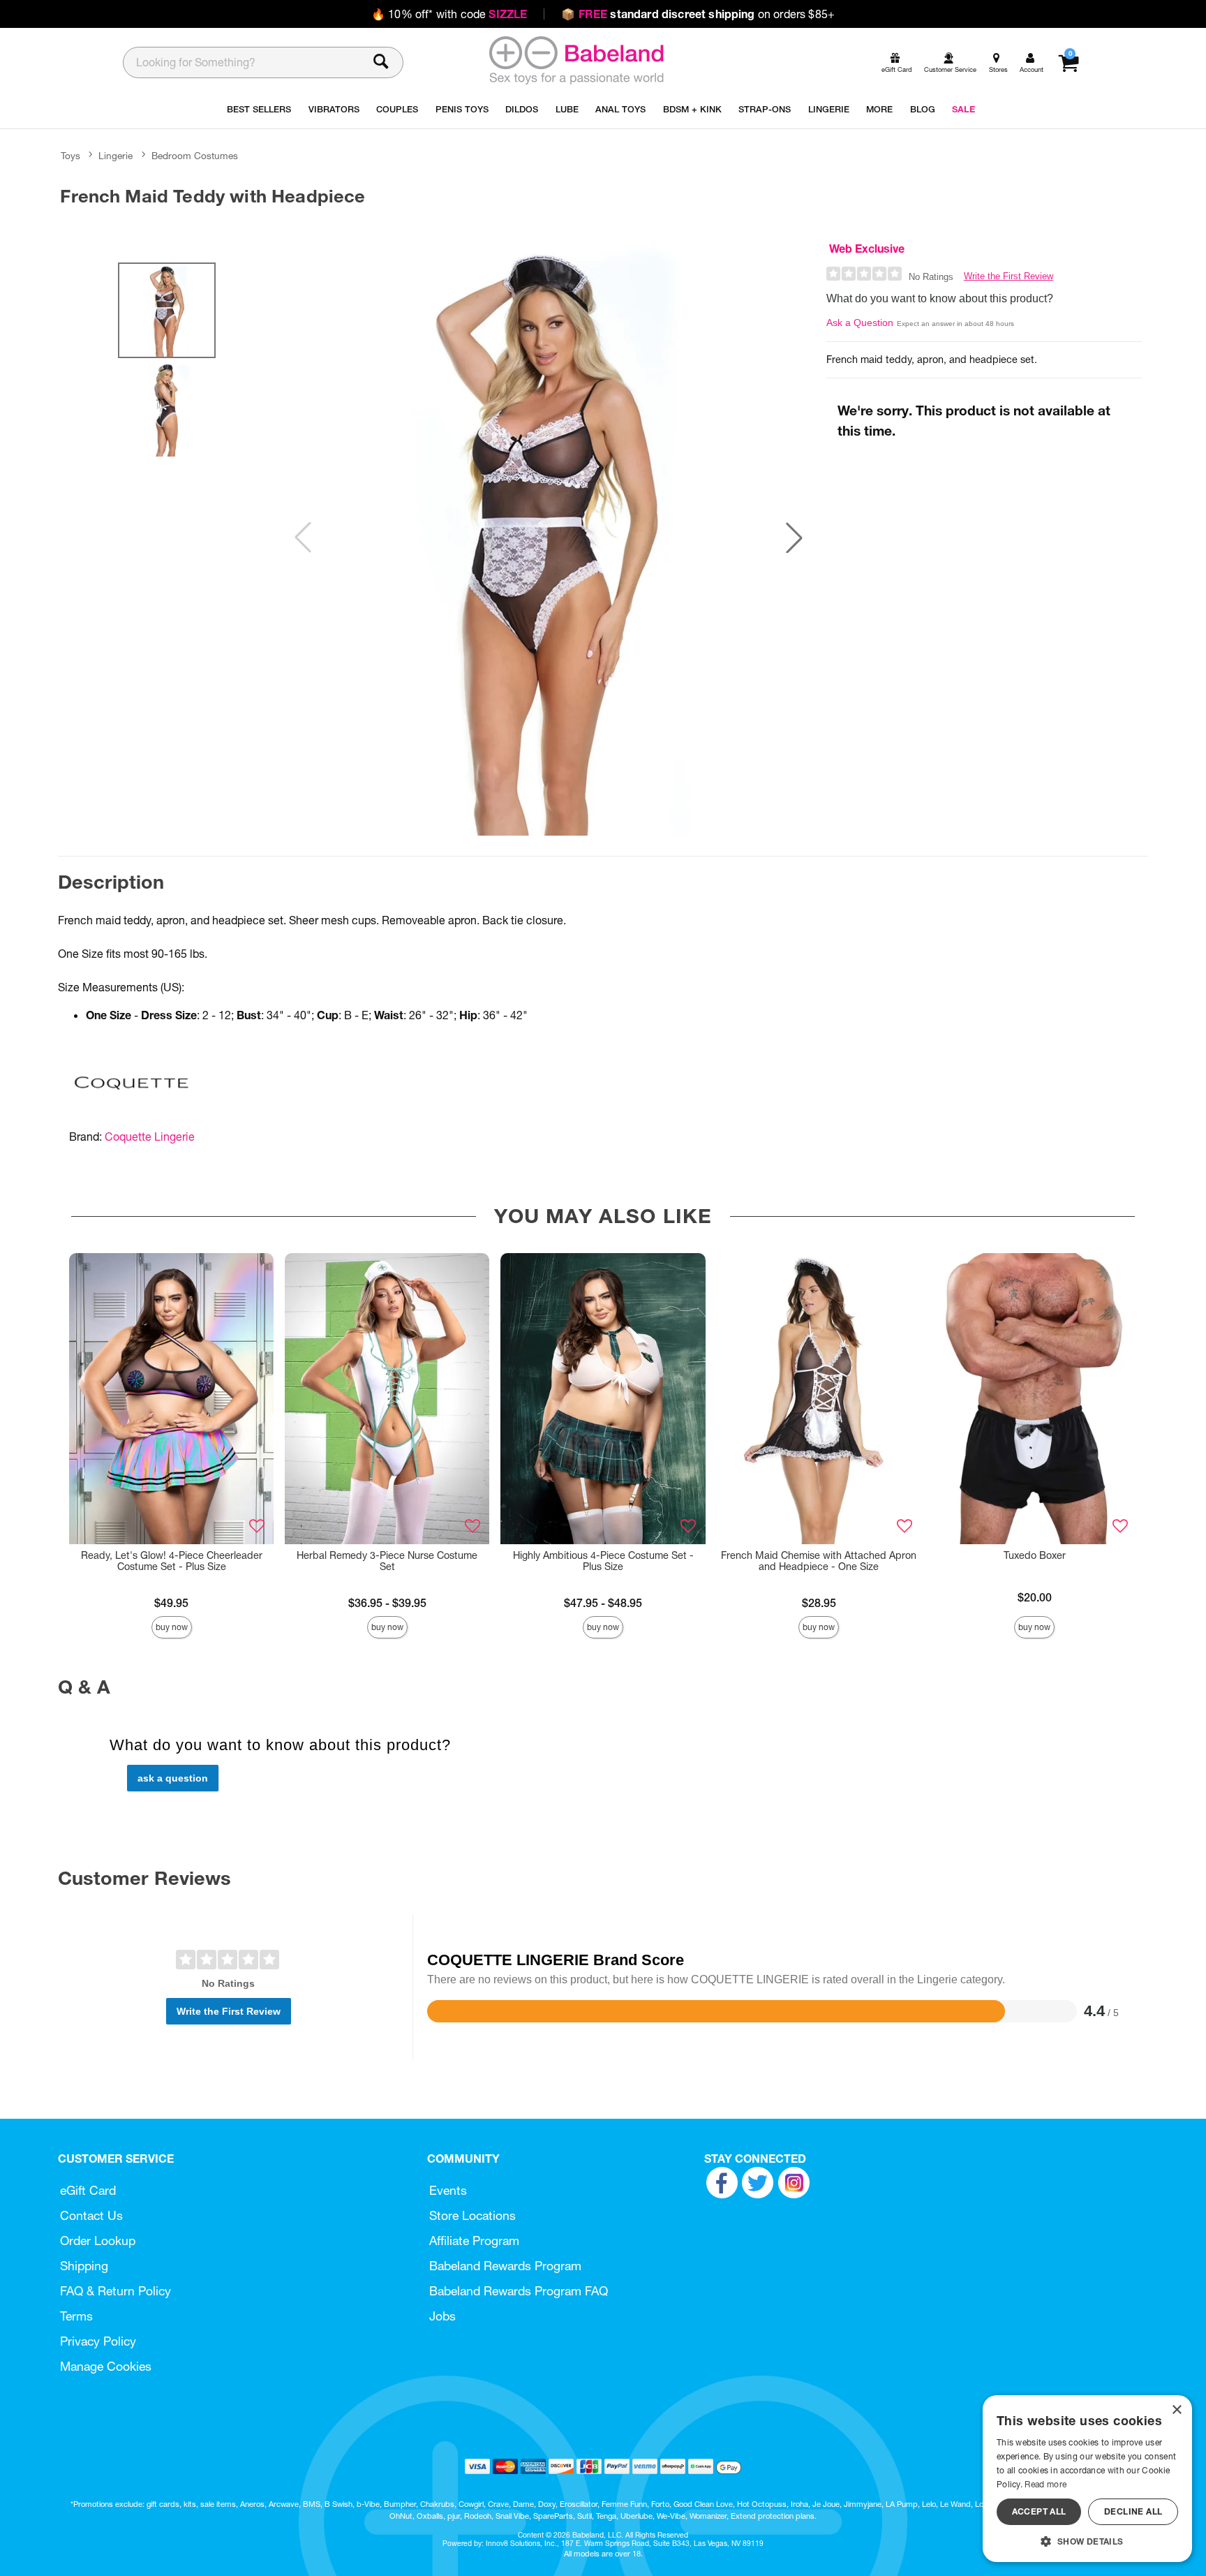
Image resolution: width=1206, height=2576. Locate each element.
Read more (1045, 2484)
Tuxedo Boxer (1035, 1555)
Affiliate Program (474, 2241)
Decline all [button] (1133, 2511)
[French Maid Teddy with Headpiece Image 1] (549, 538)
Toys (70, 156)
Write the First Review (1008, 276)
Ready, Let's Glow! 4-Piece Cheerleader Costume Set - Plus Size (172, 1561)
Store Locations (472, 2215)
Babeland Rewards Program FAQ (519, 2291)
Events (448, 2190)
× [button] (1176, 2410)
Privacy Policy (98, 2341)
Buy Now (172, 1627)
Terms (76, 2316)
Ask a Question (860, 323)
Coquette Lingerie (150, 1137)
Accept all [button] (1039, 2511)
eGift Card (88, 2190)
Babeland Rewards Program (505, 2266)
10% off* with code (449, 14)
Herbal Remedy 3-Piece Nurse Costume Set (387, 1561)
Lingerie (116, 156)
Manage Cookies (106, 2366)
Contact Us (91, 2215)
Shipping (84, 2266)
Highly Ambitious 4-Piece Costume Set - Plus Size (603, 1561)
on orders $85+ (698, 14)
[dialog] (1087, 2479)
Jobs (442, 2316)
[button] (794, 538)
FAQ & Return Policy (116, 2291)
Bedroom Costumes (195, 156)
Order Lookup (98, 2241)
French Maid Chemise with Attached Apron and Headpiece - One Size (819, 1561)
